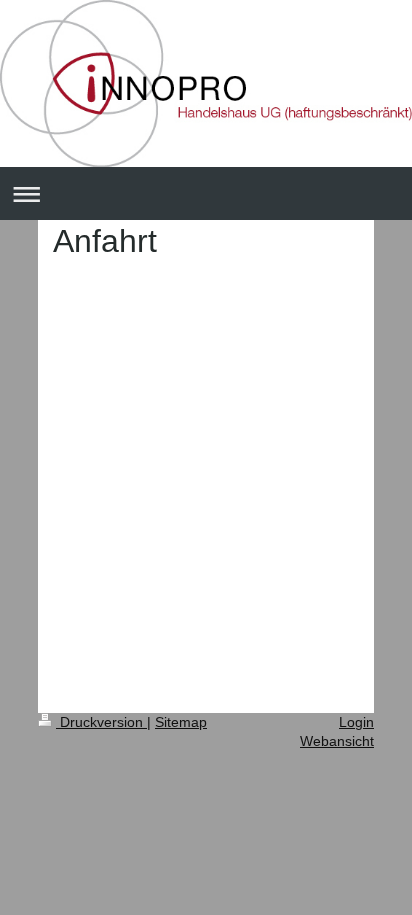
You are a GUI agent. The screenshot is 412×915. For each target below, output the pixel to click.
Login (356, 722)
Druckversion (101, 722)
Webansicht (337, 741)
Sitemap (181, 722)
